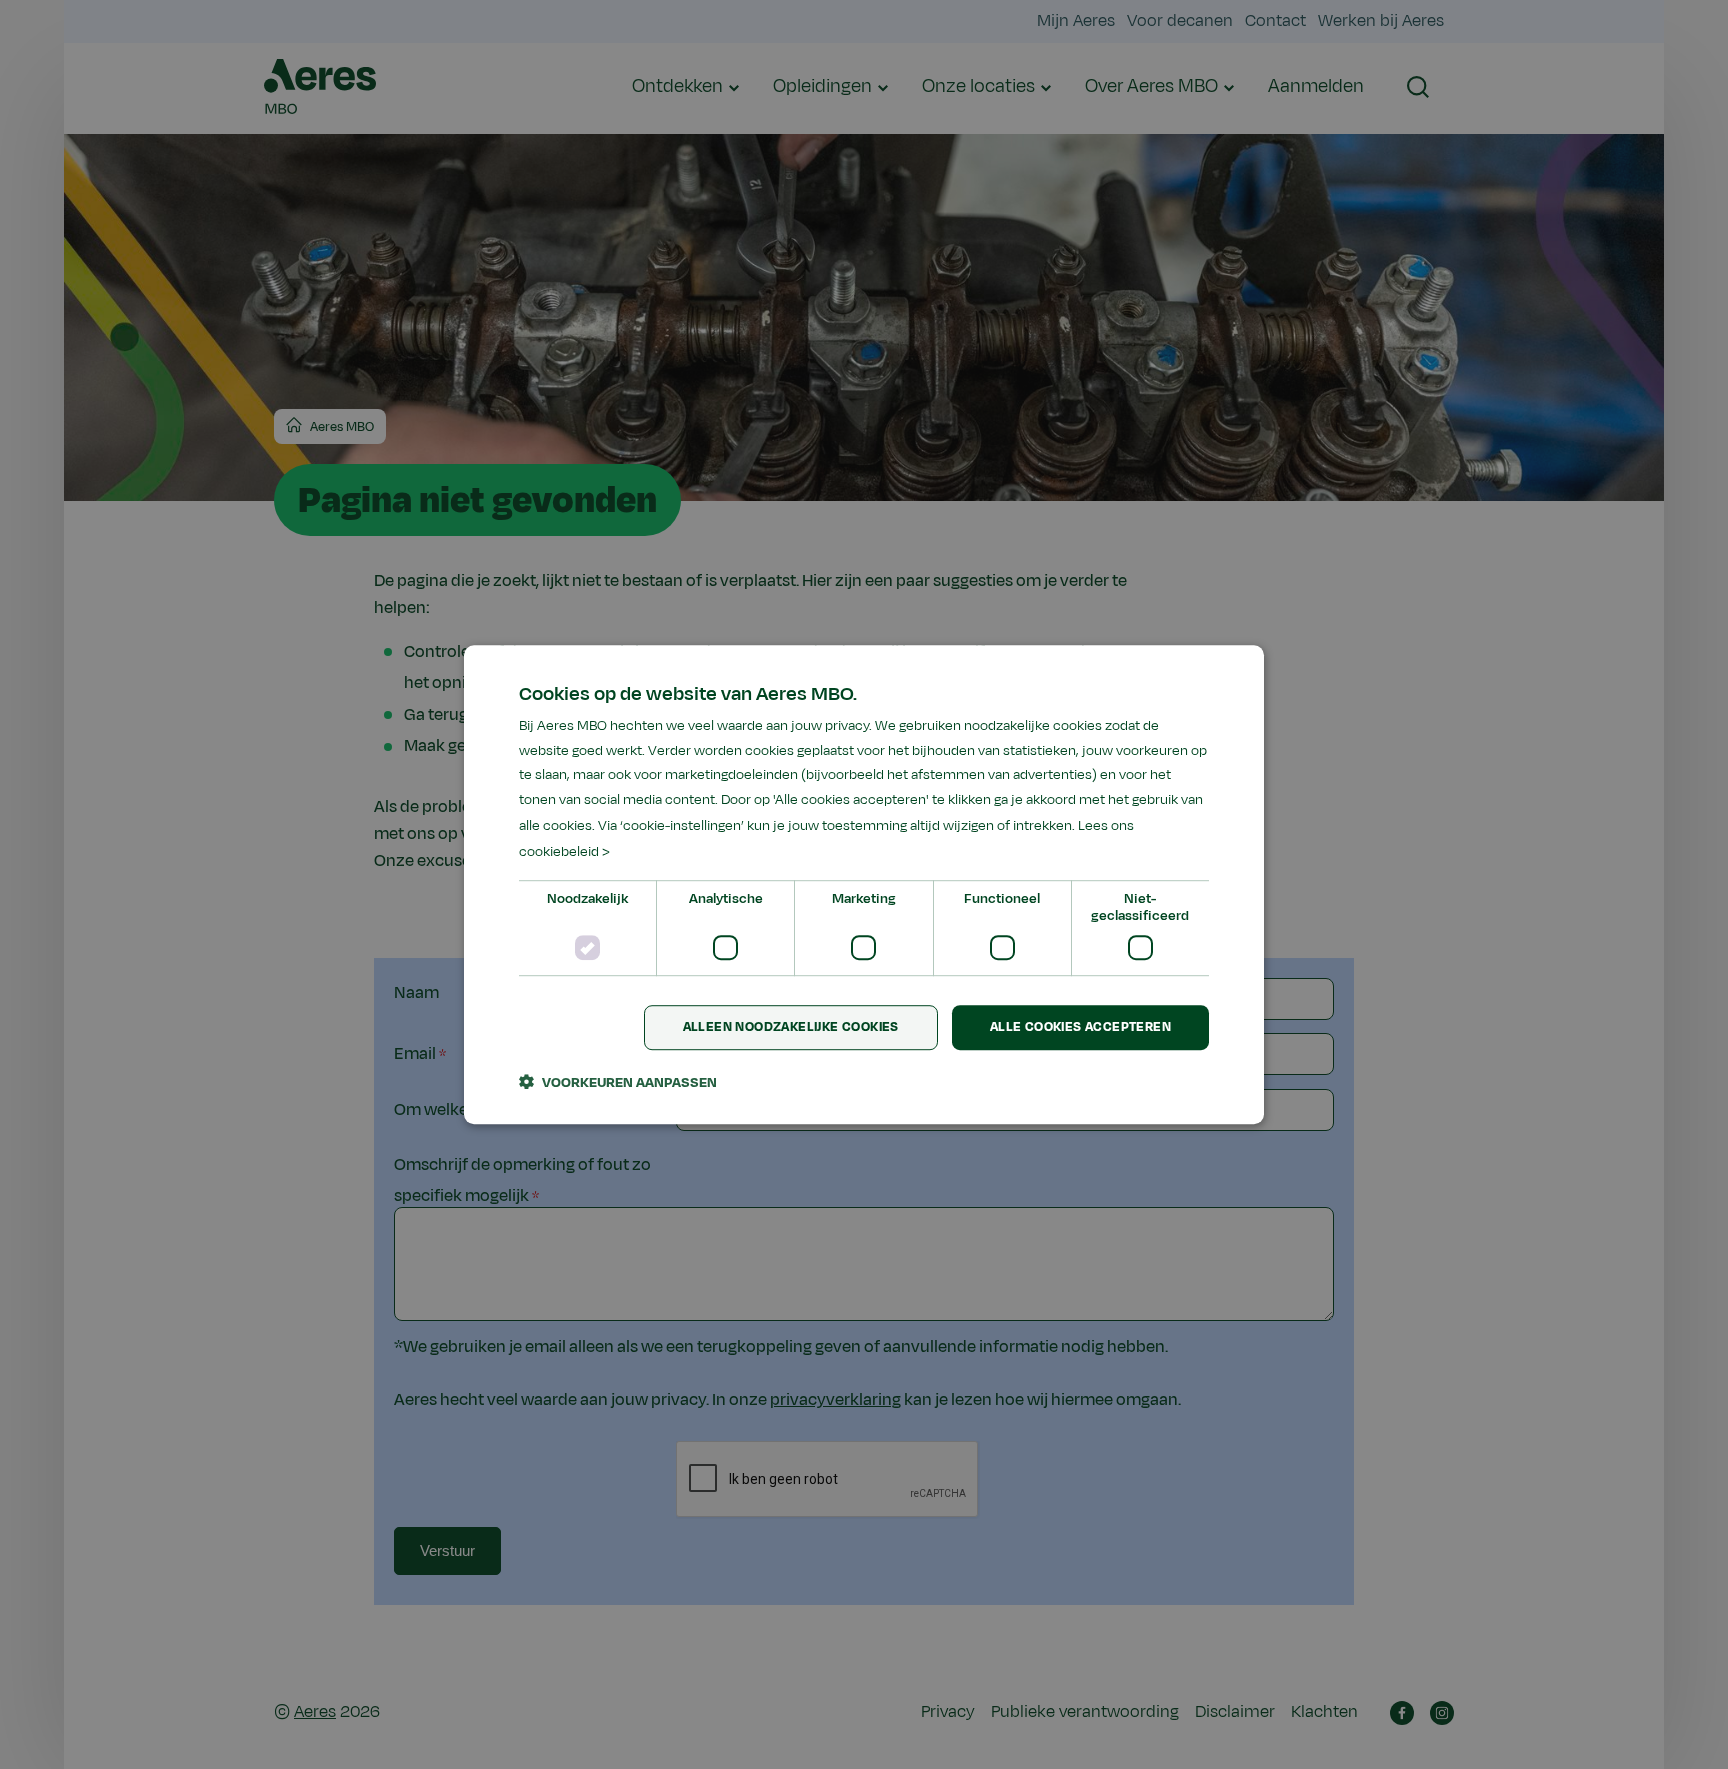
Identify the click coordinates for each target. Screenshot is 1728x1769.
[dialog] (864, 885)
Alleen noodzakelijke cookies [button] (791, 1028)
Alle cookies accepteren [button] (1080, 1028)
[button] (618, 1082)
